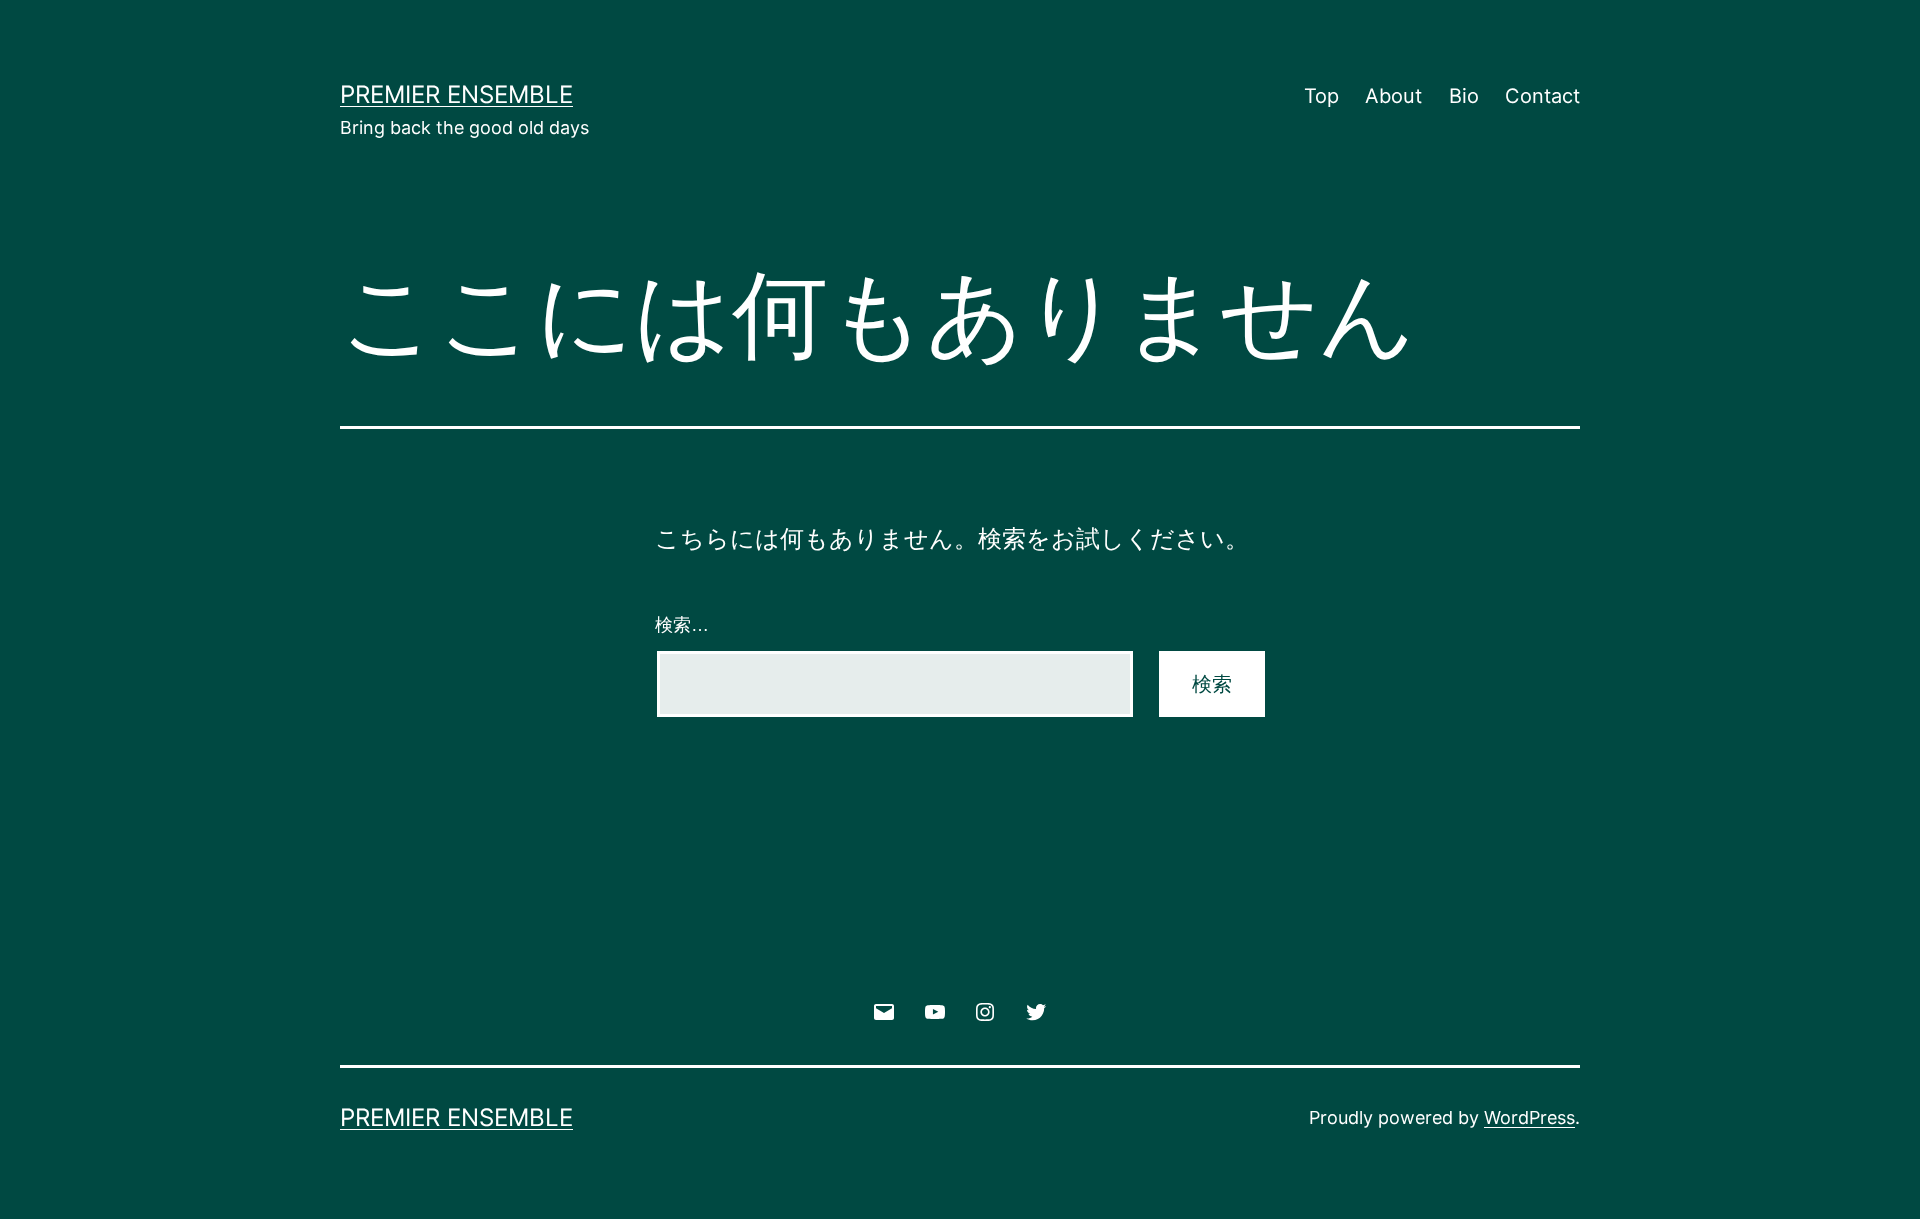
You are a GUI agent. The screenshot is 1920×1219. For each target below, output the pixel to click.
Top (1321, 96)
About (1393, 96)
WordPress (1529, 1117)
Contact (1542, 96)
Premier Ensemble (456, 94)
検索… (682, 625)
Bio (1464, 96)
